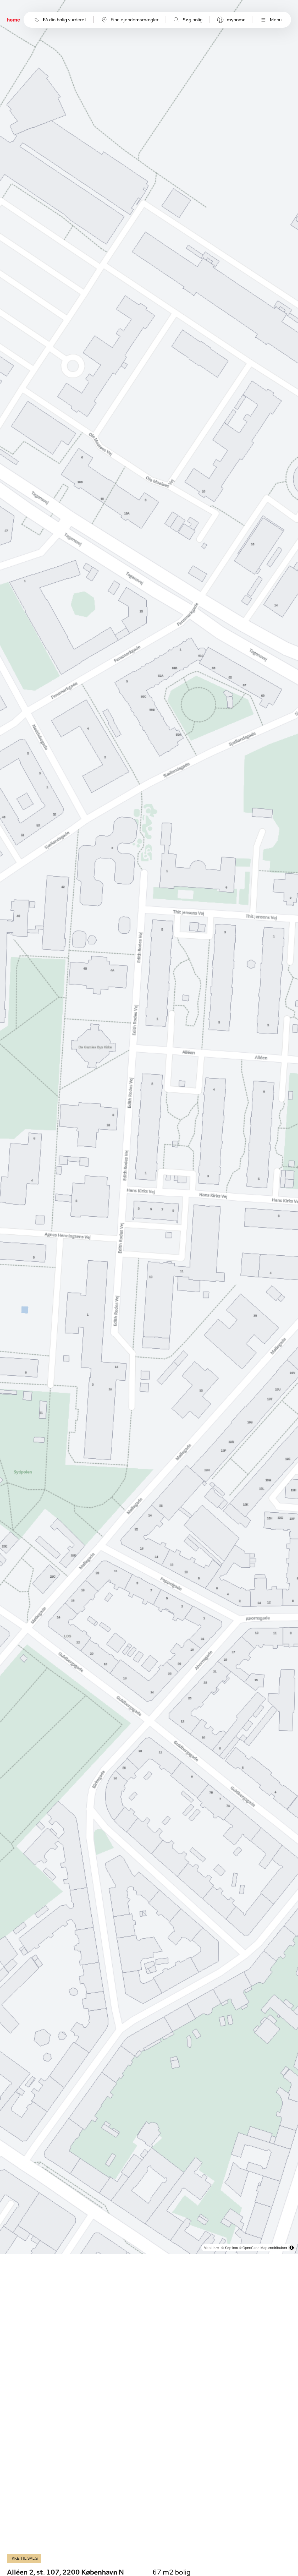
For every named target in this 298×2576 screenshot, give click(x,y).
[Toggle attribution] (292, 2248)
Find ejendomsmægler (135, 20)
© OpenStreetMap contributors (263, 2248)
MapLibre (211, 2248)
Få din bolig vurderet (65, 20)
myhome (236, 20)
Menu (276, 20)
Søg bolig (193, 20)
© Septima (230, 2248)
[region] (149, 1127)
